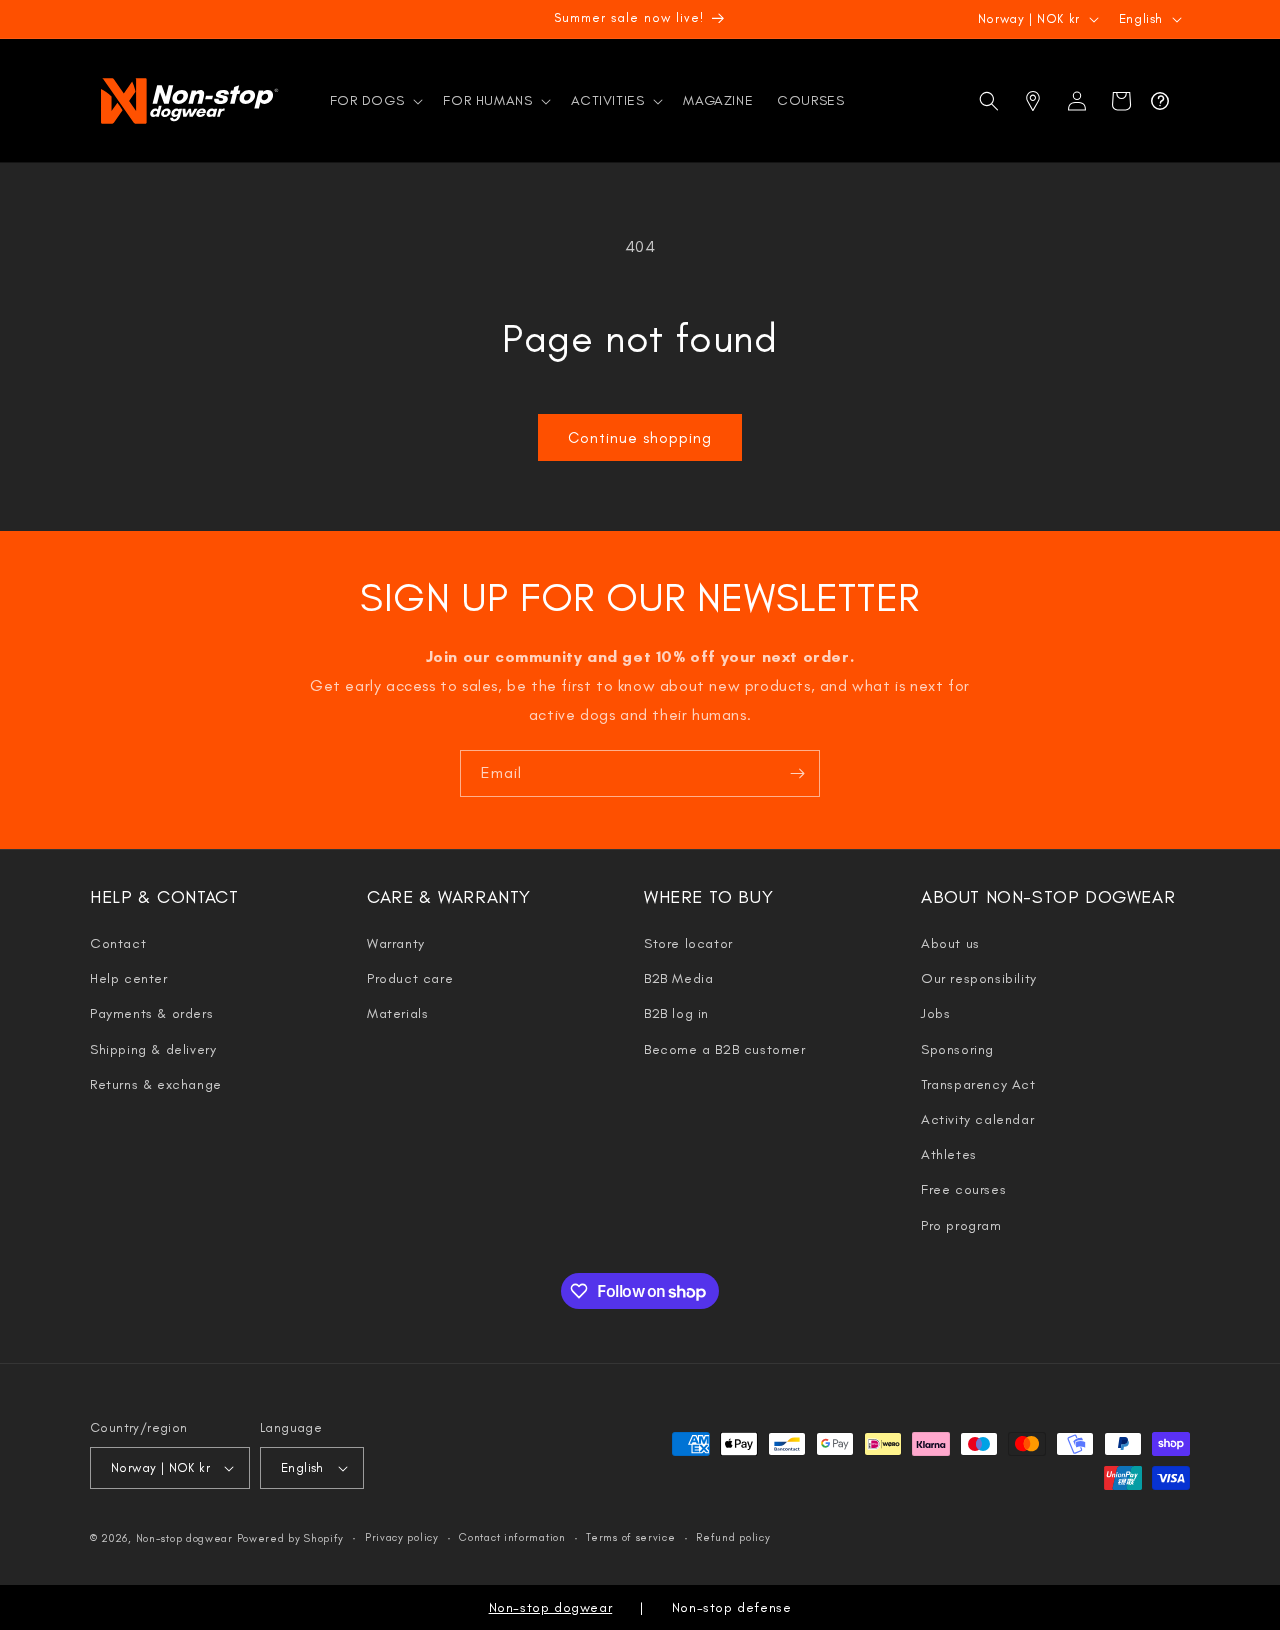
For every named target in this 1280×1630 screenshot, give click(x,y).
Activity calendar (977, 1119)
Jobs (935, 1013)
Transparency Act (978, 1084)
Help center (129, 978)
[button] (375, 101)
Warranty (396, 943)
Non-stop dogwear (184, 1538)
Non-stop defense (732, 1607)
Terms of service (630, 1537)
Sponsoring (957, 1049)
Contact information (512, 1537)
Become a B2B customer (725, 1049)
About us (950, 943)
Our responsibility (979, 978)
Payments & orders (151, 1013)
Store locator (688, 943)
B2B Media (678, 978)
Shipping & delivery (153, 1049)
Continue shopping (640, 438)
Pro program (961, 1225)
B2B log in (676, 1013)
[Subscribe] (797, 773)
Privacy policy (402, 1537)
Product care (410, 978)
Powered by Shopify (291, 1538)
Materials (397, 1013)
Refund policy (733, 1537)
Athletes (949, 1154)
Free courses (963, 1189)
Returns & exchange (156, 1084)
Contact (118, 943)
